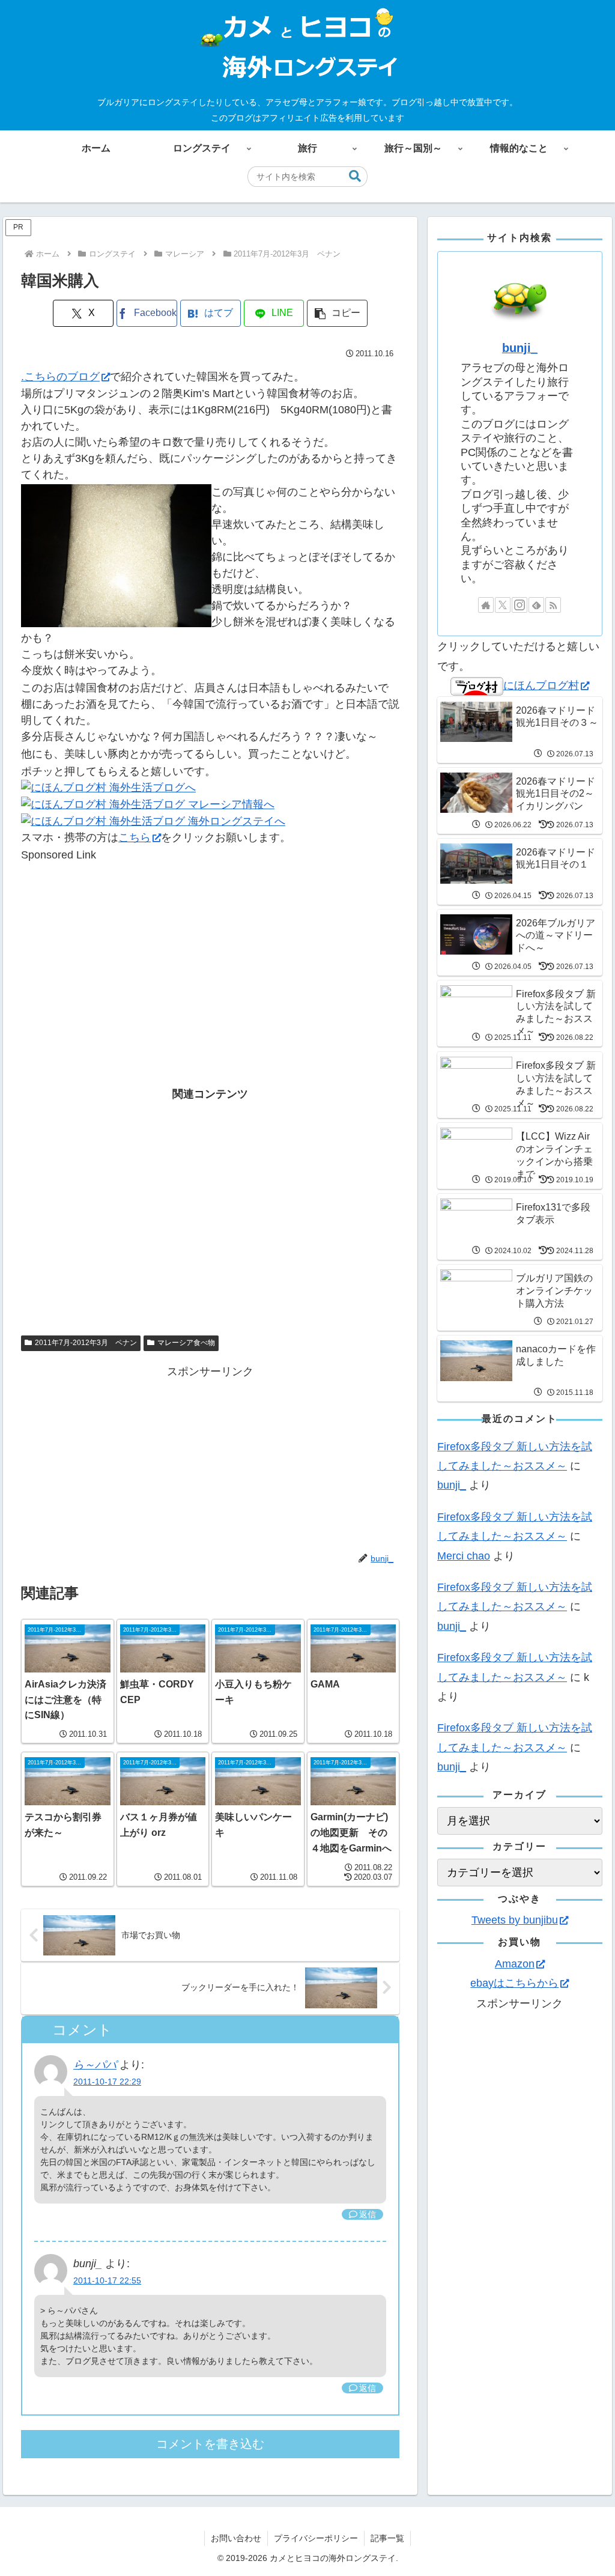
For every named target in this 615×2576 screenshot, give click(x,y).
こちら (135, 837)
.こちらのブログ (60, 377)
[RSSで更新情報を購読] (553, 605)
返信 (368, 2214)
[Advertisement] (210, 947)
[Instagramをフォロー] (520, 605)
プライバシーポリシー (316, 2538)
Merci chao (464, 1556)
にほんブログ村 (541, 685)
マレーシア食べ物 (186, 1343)
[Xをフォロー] (503, 605)
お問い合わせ (236, 2538)
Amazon (515, 1964)
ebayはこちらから (514, 1983)
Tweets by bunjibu (515, 1920)
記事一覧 (387, 2538)
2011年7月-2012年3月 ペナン (86, 1343)
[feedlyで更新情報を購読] (536, 605)
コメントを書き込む (210, 2444)
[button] (355, 176)
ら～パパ (95, 2065)
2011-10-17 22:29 (107, 2082)
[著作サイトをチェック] (486, 605)
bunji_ (520, 348)
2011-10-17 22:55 (107, 2280)
